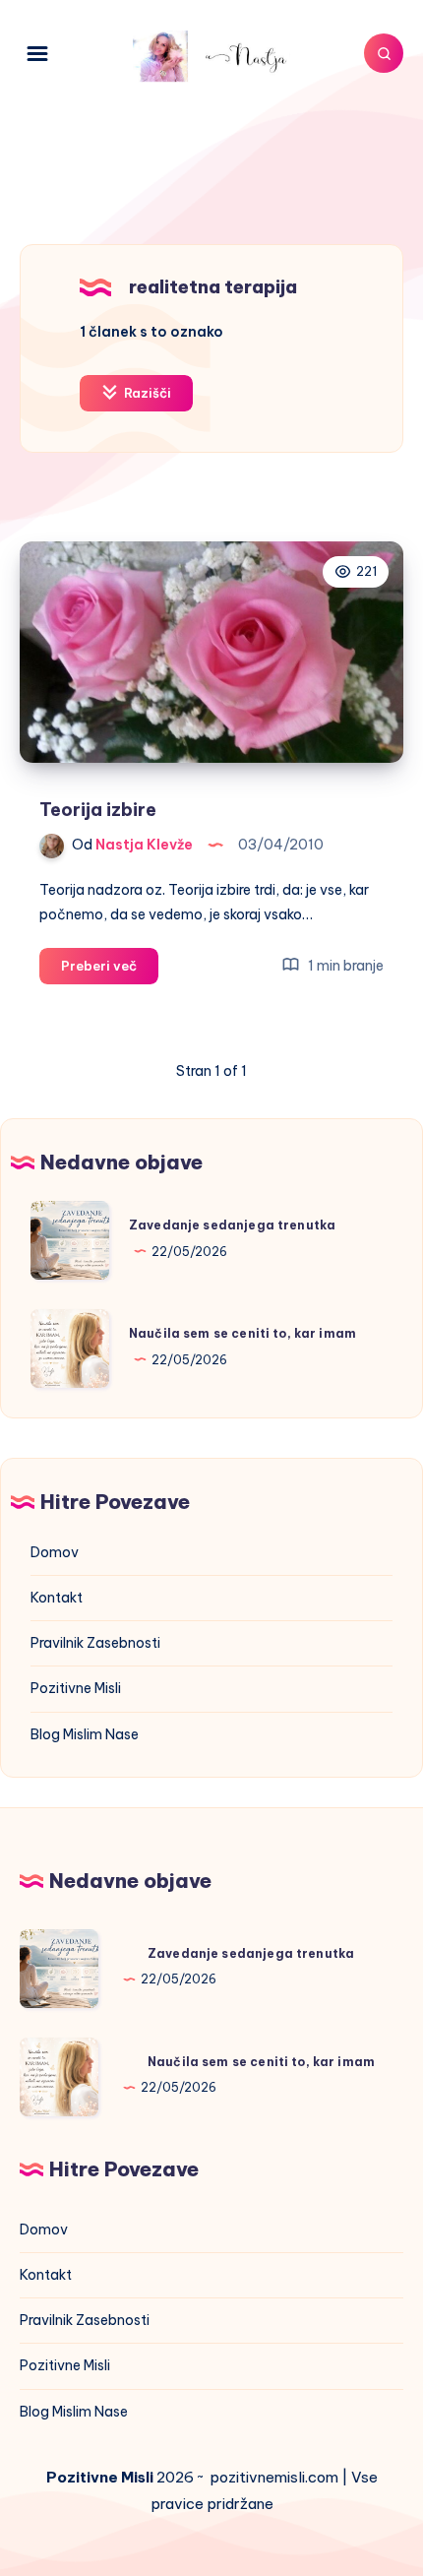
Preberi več (110, 971)
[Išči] (384, 53)
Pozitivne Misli (76, 1688)
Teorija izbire (98, 810)
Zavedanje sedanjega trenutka (232, 1225)
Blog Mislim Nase (85, 1734)
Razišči (146, 393)
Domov (55, 1552)
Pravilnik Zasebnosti (95, 1643)
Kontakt (57, 1598)
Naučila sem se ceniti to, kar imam (242, 1333)
